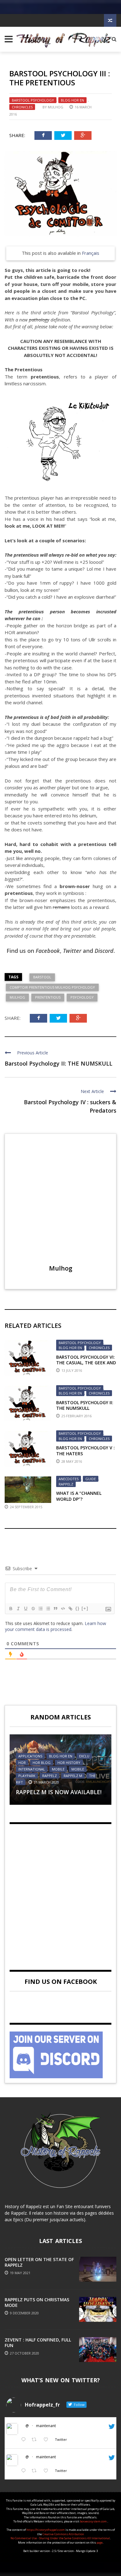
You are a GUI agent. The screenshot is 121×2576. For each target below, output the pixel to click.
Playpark (27, 1776)
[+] (85, 1608)
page (100, 2543)
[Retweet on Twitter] (36, 2440)
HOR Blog (42, 1763)
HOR (22, 1763)
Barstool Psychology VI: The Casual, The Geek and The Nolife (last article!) (86, 1363)
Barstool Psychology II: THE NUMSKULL (58, 1063)
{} (78, 1608)
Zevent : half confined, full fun (38, 2343)
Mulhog (56, 107)
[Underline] (25, 1609)
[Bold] (11, 1609)
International (32, 1769)
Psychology (82, 997)
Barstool (42, 977)
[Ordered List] (40, 1609)
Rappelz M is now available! (59, 1792)
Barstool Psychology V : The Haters (85, 1450)
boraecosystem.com (94, 2521)
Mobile (58, 1769)
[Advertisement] (60, 1892)
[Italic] (18, 1609)
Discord (104, 951)
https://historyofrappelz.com (46, 2530)
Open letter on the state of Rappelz (39, 2262)
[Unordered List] (48, 1609)
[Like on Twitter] (48, 2440)
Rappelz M (73, 1776)
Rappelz (66, 1484)
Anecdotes (69, 1479)
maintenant (46, 2426)
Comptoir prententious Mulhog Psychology (52, 987)
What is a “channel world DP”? (79, 1496)
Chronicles (22, 107)
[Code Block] (63, 1609)
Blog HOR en (72, 100)
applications (30, 1756)
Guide (91, 1479)
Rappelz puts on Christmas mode (37, 2302)
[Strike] (33, 1609)
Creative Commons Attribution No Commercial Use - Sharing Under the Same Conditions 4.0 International (60, 2536)
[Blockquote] (55, 1609)
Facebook (48, 951)
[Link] (70, 1609)
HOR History (69, 1763)
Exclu (84, 1756)
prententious (48, 997)
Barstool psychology (33, 100)
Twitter (72, 951)
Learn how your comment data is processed (56, 1626)
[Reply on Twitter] (25, 2440)
